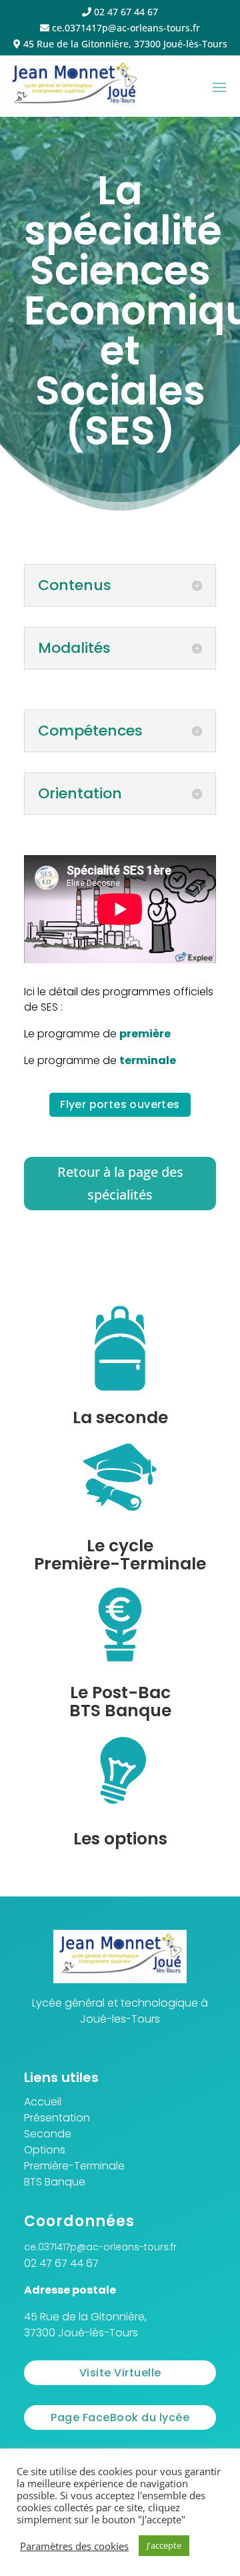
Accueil (43, 2102)
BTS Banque (55, 2182)
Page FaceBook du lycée (120, 2417)
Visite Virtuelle (120, 2373)
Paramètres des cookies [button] (74, 2546)
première (145, 1034)
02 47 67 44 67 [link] (61, 2263)
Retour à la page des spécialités (120, 1183)
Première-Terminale (74, 2166)
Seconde (48, 2134)
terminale (148, 1060)
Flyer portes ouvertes (120, 1104)
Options (45, 2150)
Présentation (57, 2118)
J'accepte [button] (164, 2545)
